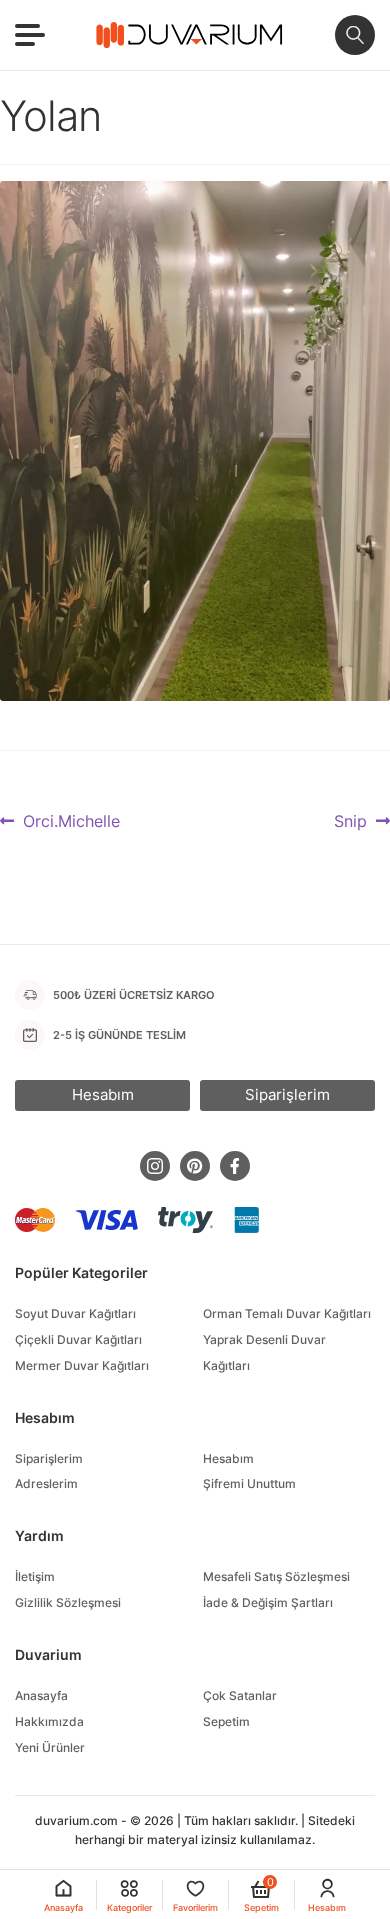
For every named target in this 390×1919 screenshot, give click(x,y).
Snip (352, 822)
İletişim (35, 1576)
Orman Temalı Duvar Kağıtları (287, 1313)
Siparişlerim (49, 1458)
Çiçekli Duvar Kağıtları (78, 1339)
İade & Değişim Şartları (268, 1602)
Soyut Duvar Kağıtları (75, 1313)
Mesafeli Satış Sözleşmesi (276, 1576)
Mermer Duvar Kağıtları (82, 1365)
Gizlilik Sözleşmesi (68, 1602)
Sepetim (226, 1721)
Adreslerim (46, 1483)
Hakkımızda (49, 1721)
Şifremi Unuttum (249, 1483)
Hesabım (228, 1458)
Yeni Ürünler (50, 1747)
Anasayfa (41, 1695)
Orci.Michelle (71, 822)
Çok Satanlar (240, 1695)
